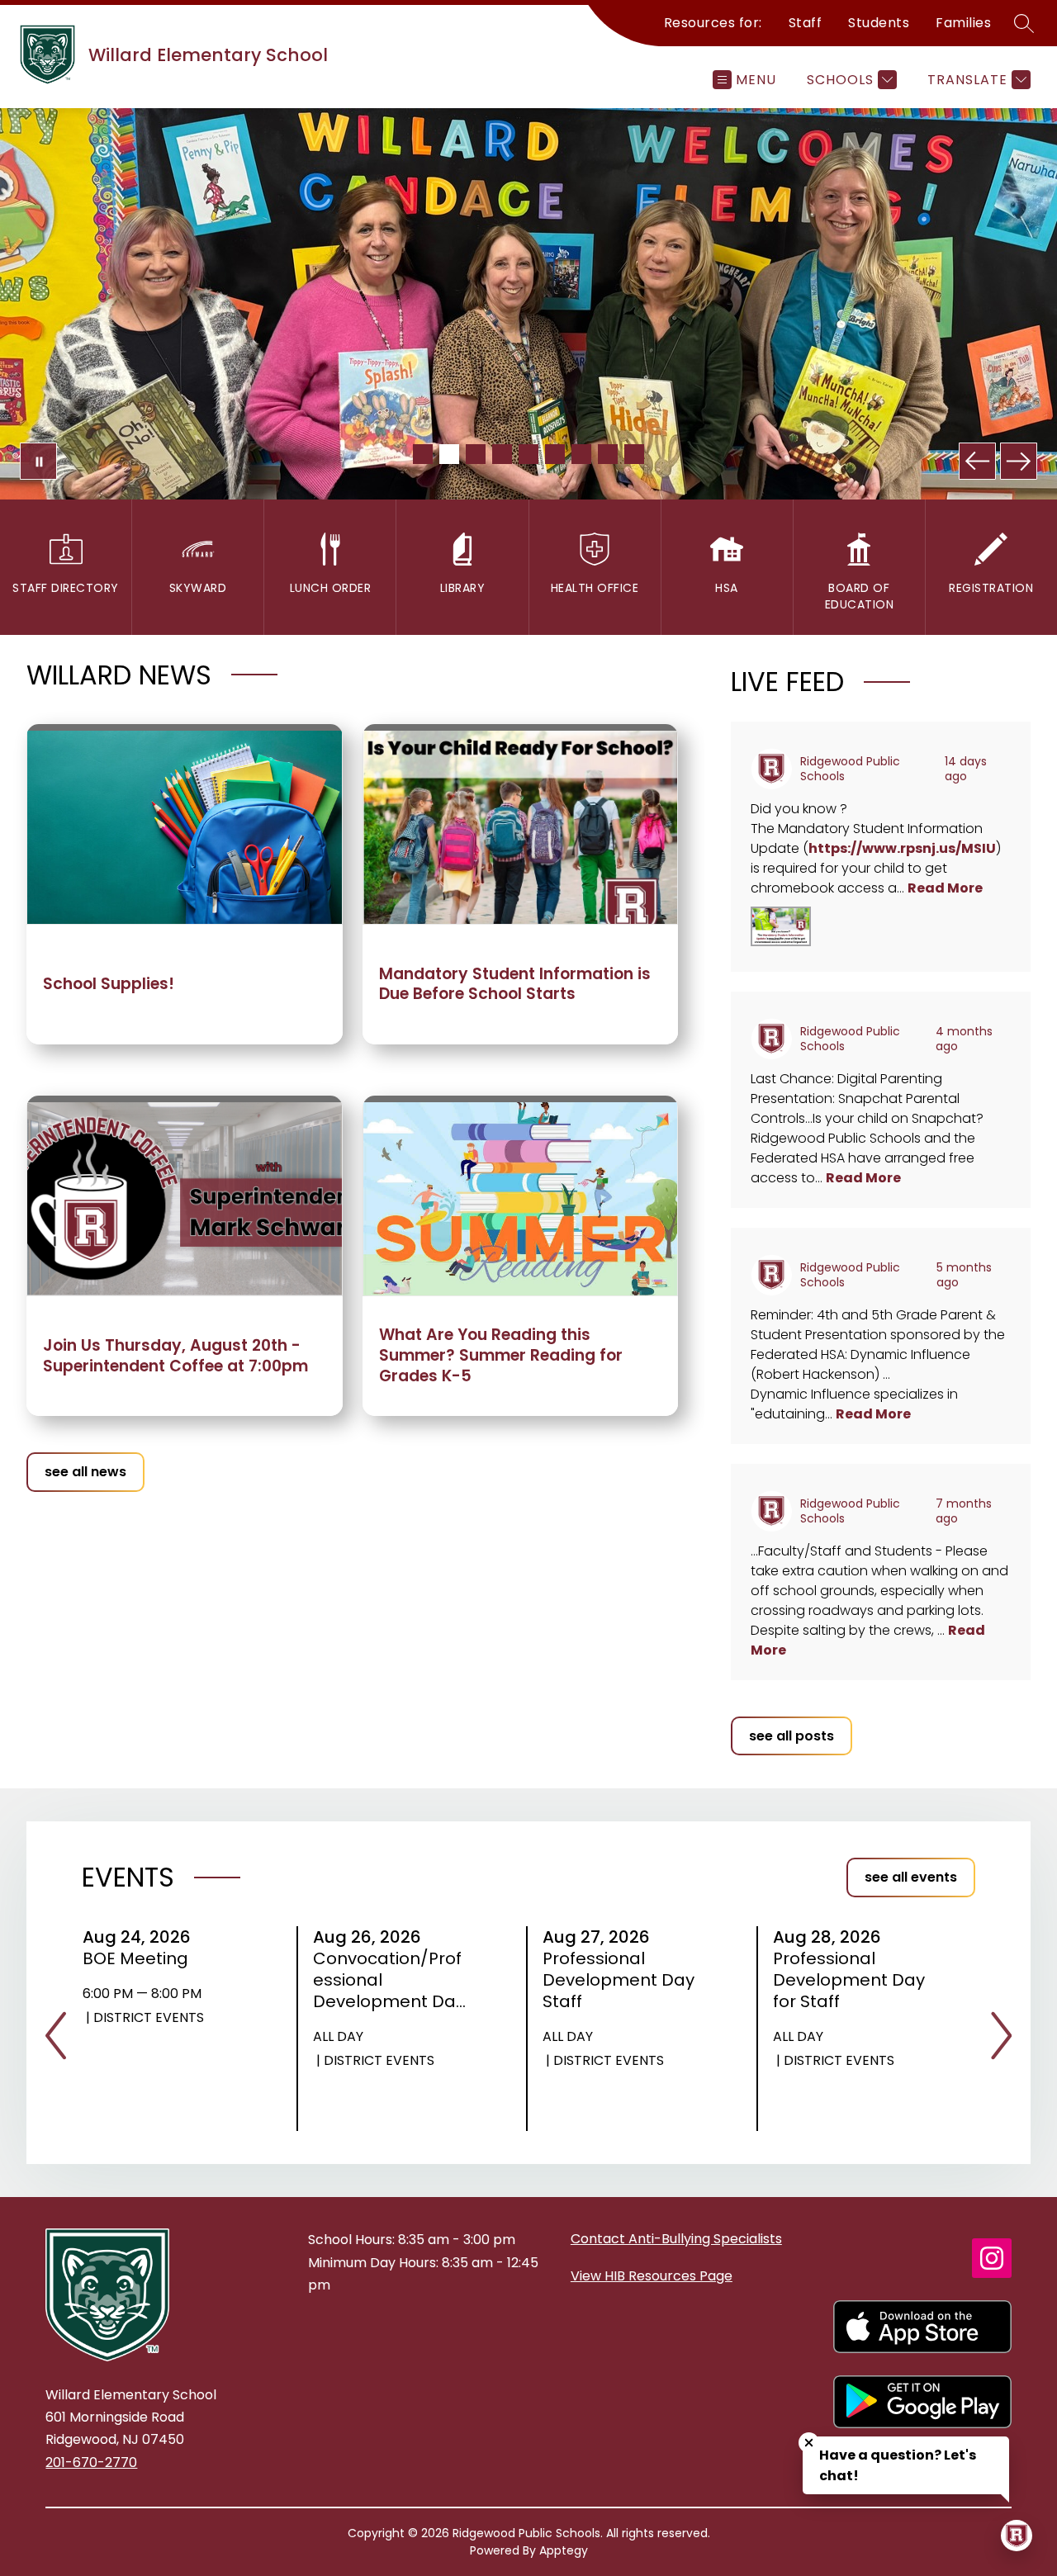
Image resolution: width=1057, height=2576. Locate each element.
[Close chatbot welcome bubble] (809, 2443)
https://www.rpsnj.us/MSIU (902, 848)
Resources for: (713, 23)
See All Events (911, 1877)
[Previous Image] (977, 461)
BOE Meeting (141, 1958)
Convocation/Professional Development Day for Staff (389, 1980)
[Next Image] (1019, 461)
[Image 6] (555, 454)
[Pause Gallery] (38, 461)
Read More (945, 888)
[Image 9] (634, 454)
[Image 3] (476, 454)
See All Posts (792, 1736)
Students (879, 23)
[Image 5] (528, 454)
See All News (85, 1472)
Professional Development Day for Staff (849, 1980)
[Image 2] (449, 454)
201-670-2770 (91, 2462)
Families (963, 23)
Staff (806, 23)
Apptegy (564, 2550)
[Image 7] (581, 454)
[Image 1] (423, 454)
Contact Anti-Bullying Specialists (676, 2239)
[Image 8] (608, 454)
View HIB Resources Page (652, 2276)
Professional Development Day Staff (619, 1980)
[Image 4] (502, 454)
